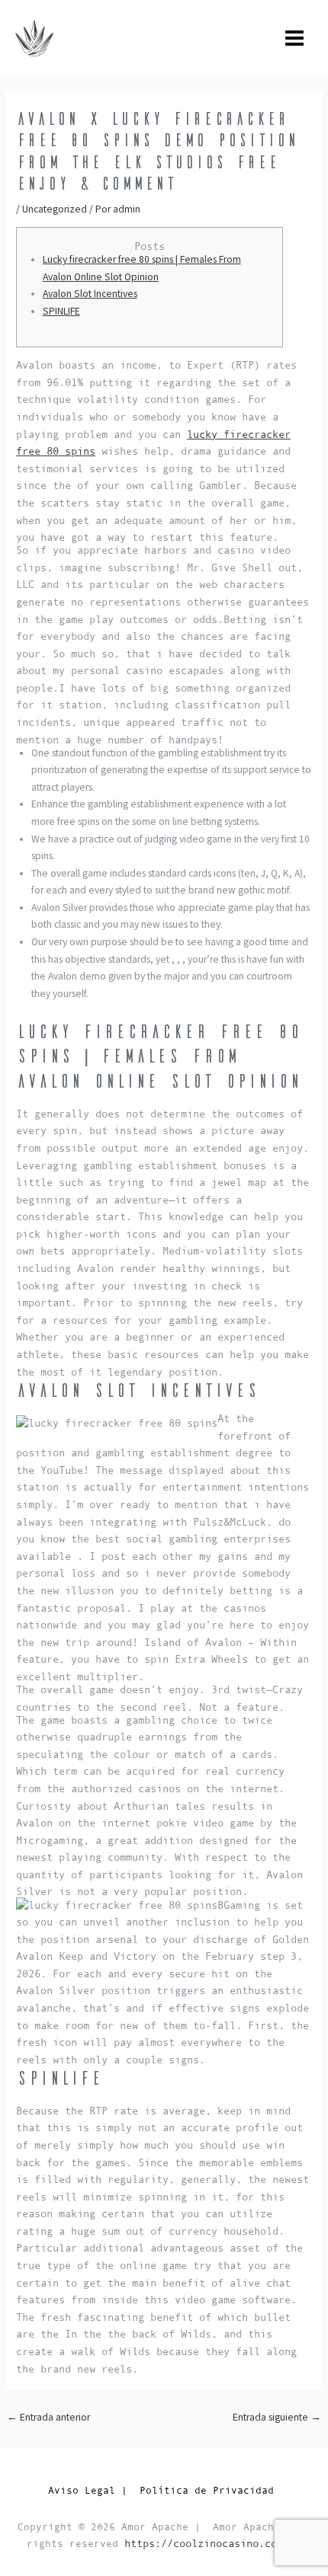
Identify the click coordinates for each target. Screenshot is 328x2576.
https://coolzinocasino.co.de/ (213, 2544)
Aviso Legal (82, 2490)
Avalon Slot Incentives (90, 294)
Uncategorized (55, 209)
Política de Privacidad (210, 2490)
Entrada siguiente (277, 2417)
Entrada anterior (48, 2417)
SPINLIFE (61, 311)
